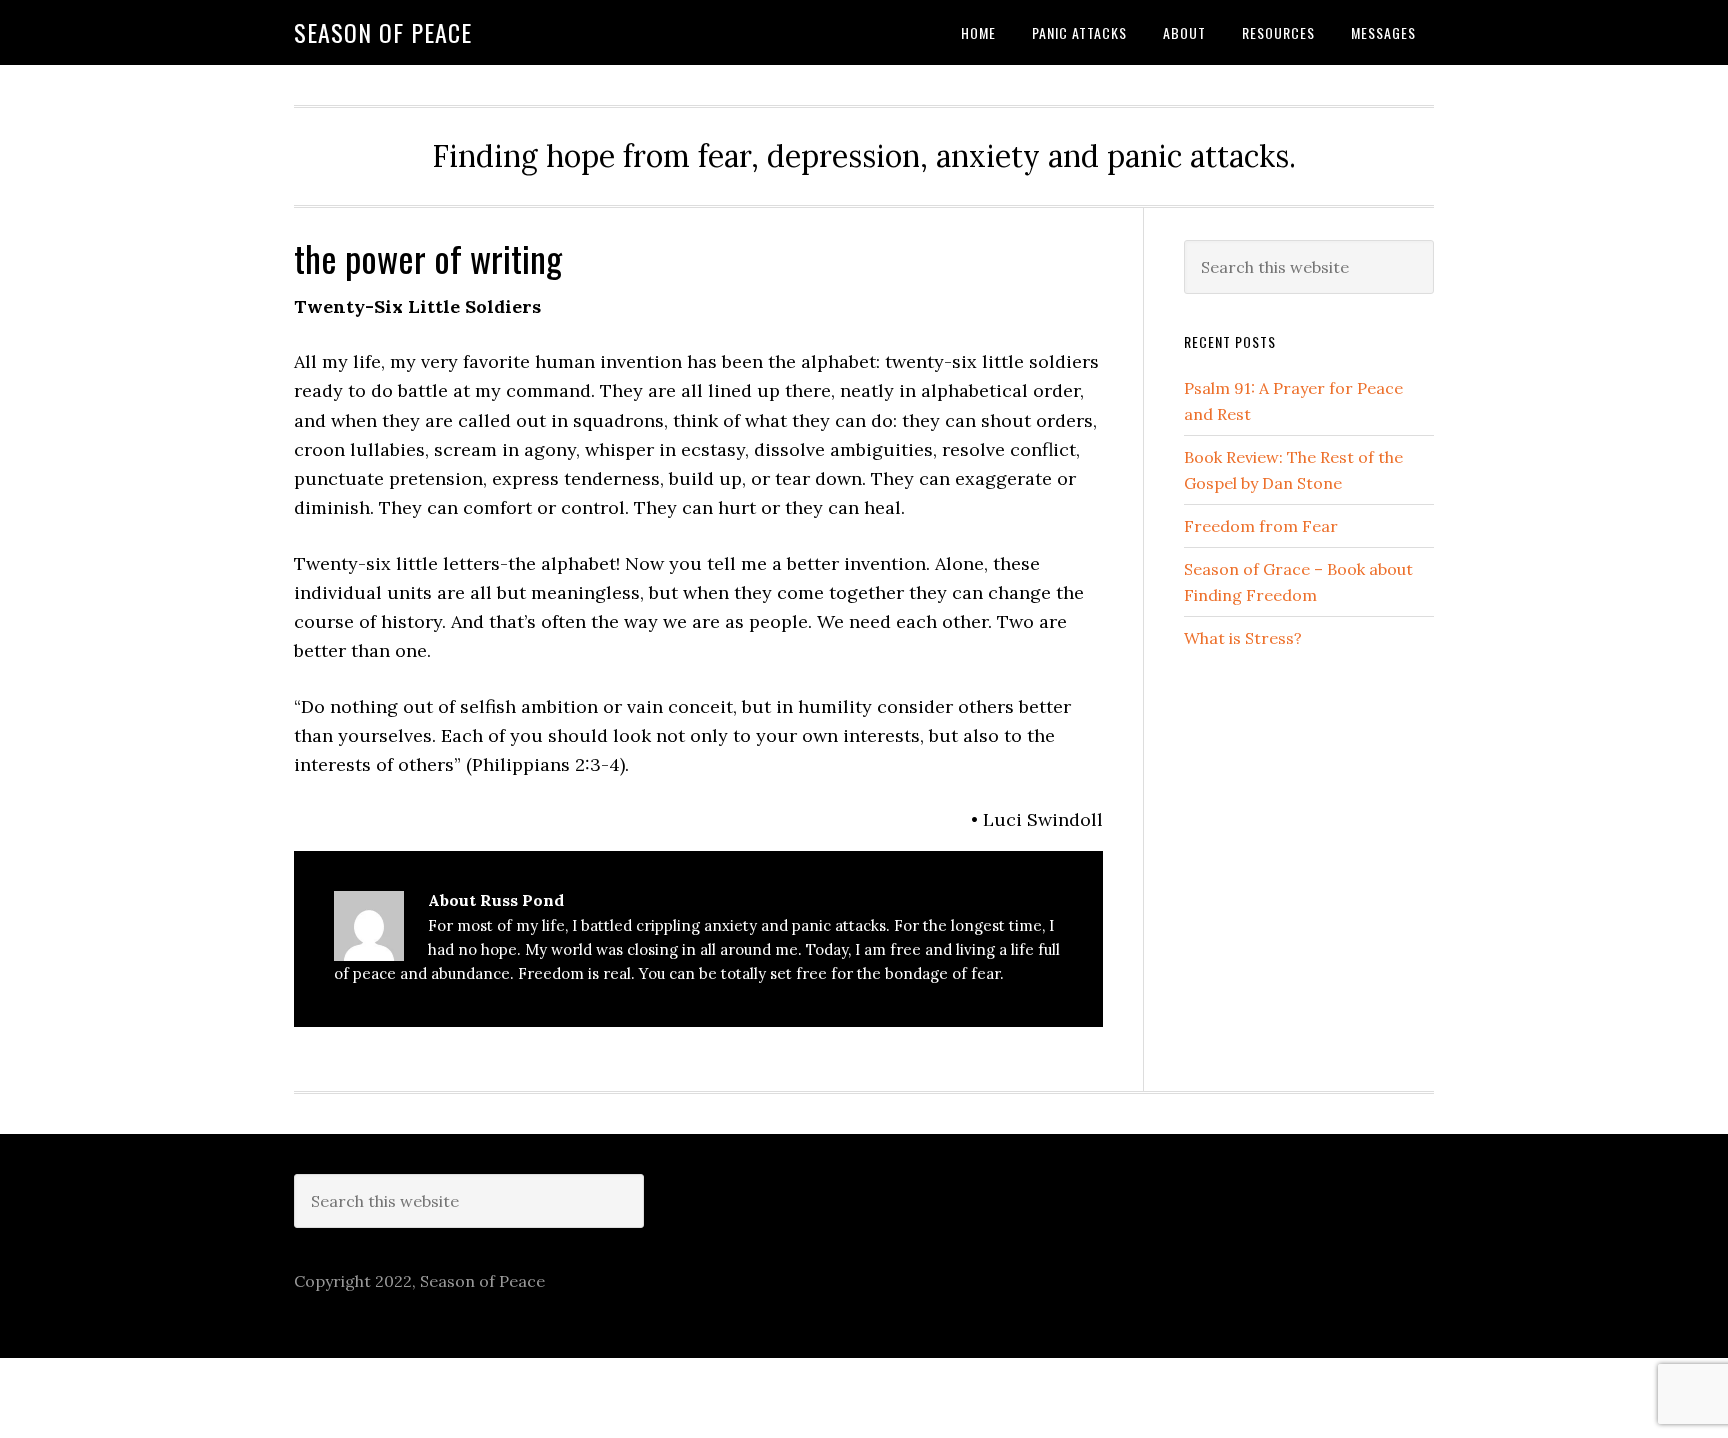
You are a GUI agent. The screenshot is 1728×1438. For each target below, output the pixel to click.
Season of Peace (383, 32)
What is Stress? (1243, 638)
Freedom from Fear (1261, 526)
